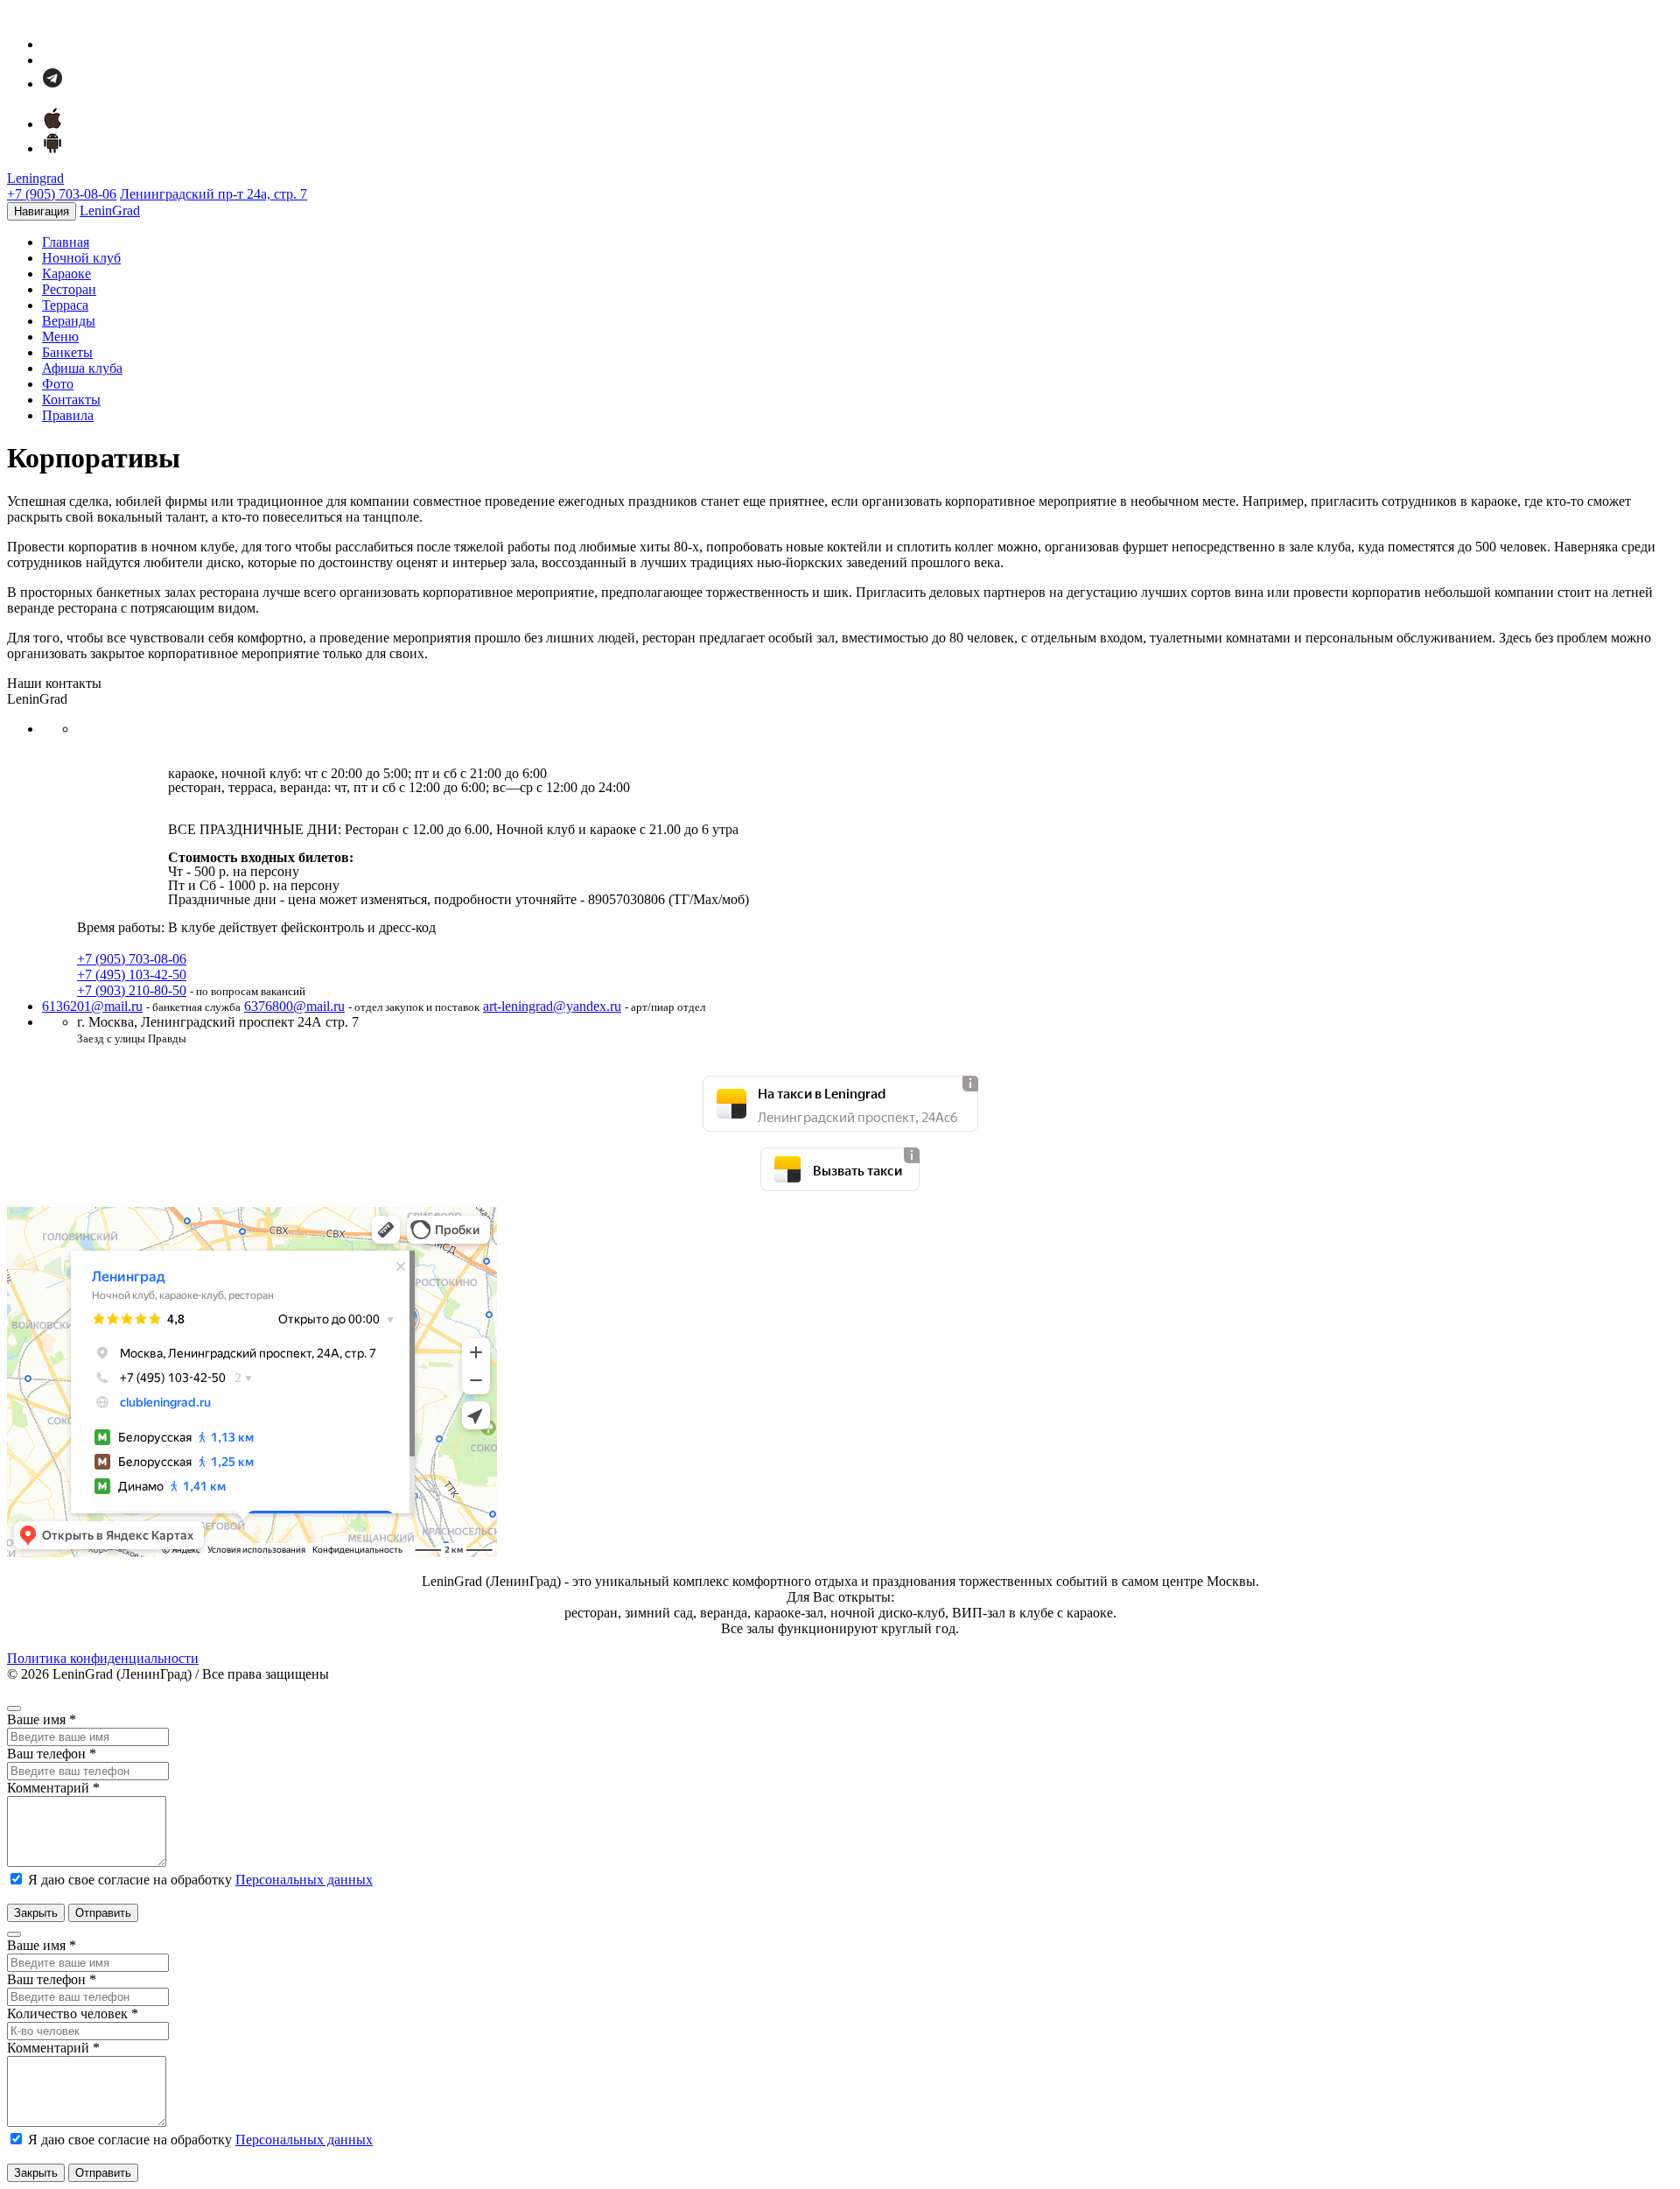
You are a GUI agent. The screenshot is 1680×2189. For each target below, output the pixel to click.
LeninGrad (110, 210)
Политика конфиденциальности (103, 1658)
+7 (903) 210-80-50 (132, 990)
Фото (58, 384)
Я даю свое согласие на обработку (199, 1880)
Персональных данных (304, 1880)
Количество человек (73, 2014)
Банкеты (67, 352)
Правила (68, 415)
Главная (66, 242)
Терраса (65, 305)
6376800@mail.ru (294, 1006)
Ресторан (69, 289)
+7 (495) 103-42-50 (132, 975)
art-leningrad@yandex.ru (552, 1006)
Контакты (71, 400)
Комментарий (53, 1788)
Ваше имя (42, 1719)
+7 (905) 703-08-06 (62, 194)
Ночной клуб (81, 258)
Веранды (69, 321)
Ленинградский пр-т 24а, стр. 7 (213, 194)
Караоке (66, 274)
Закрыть (36, 1913)
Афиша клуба (82, 368)
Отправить (103, 1913)
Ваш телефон (52, 1754)
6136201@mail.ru (92, 1006)
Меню (60, 337)
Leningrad (35, 178)
